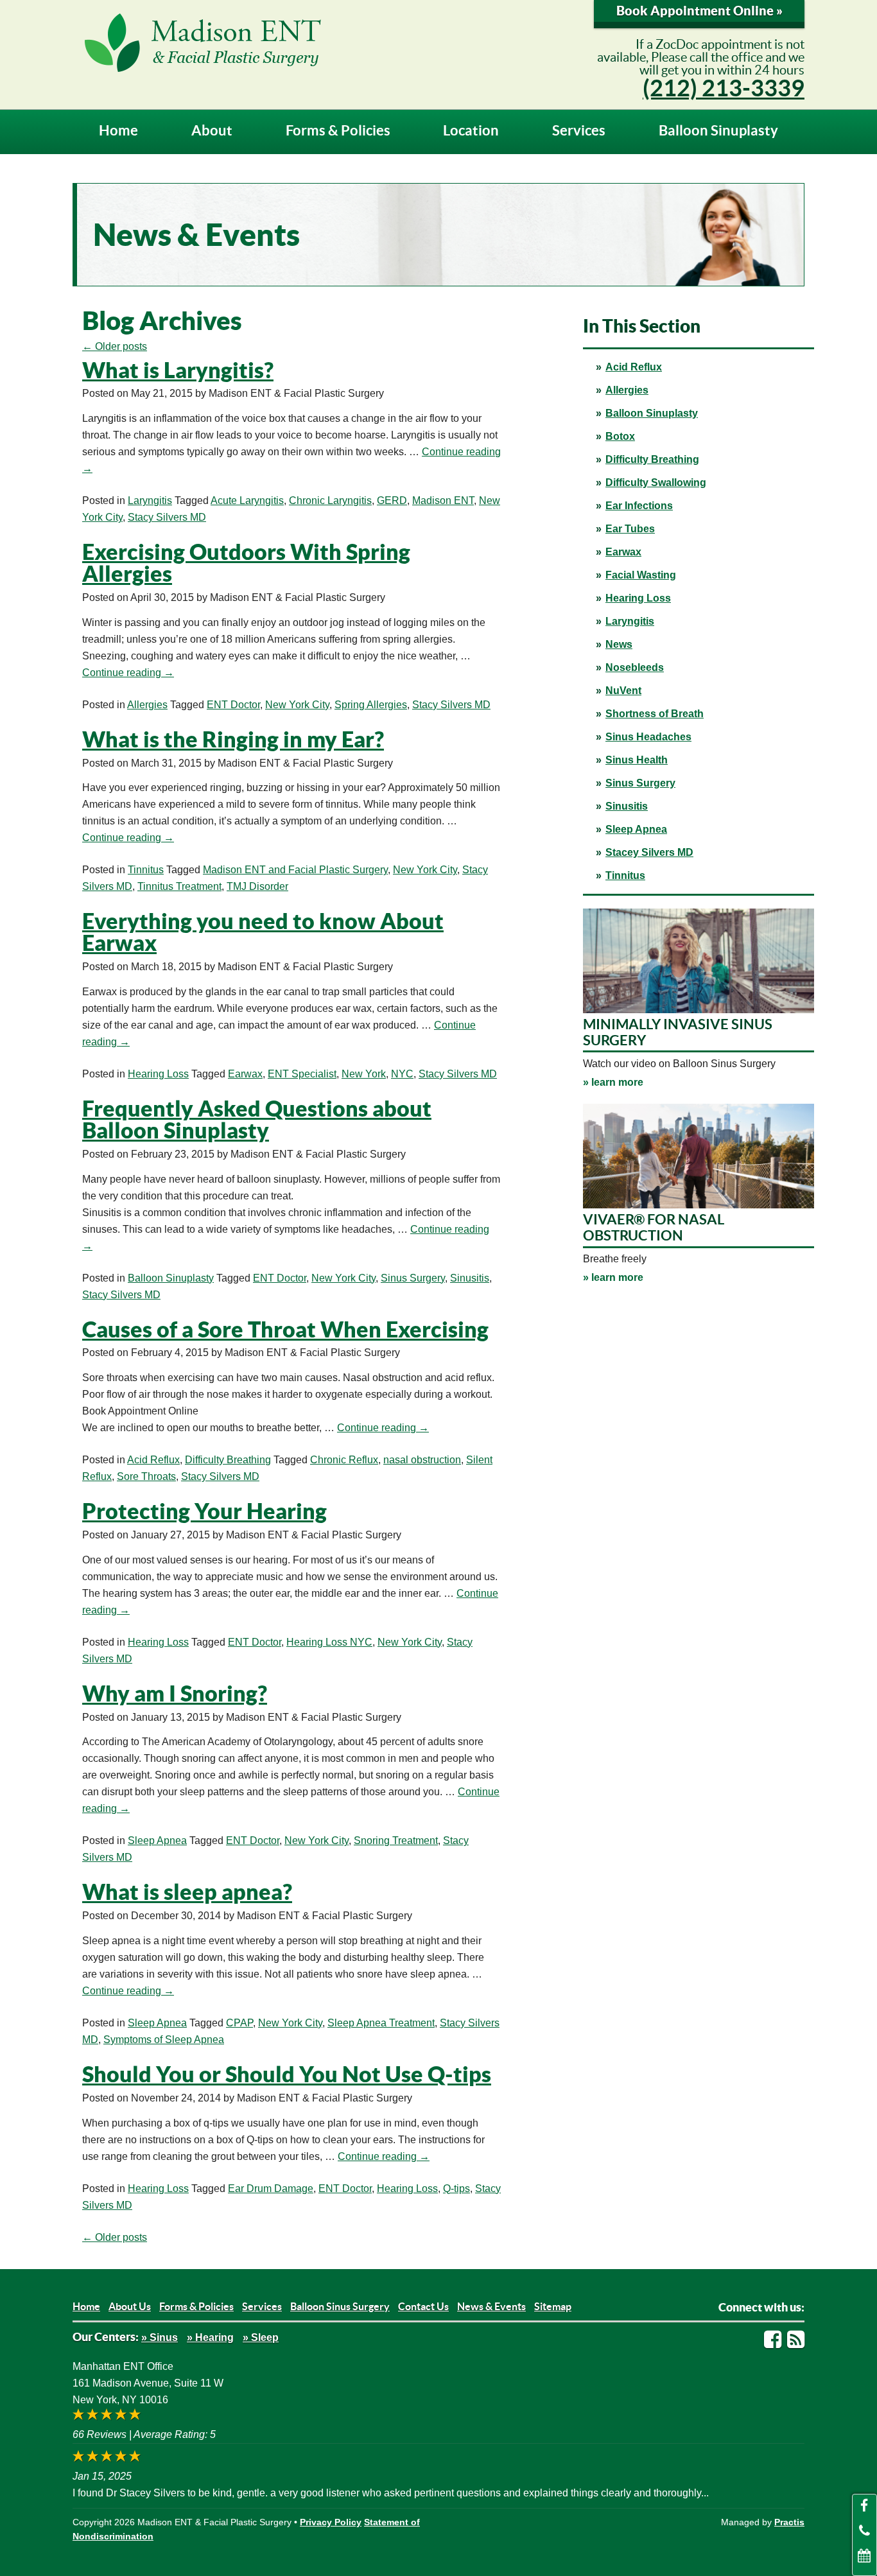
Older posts (115, 346)
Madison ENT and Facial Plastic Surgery (295, 870)
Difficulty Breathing (652, 459)
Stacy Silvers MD (167, 517)
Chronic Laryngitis (330, 500)
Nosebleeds (635, 667)
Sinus (164, 2337)
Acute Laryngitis (247, 500)
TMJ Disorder (257, 886)
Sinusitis (627, 806)
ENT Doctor (233, 705)
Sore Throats (146, 1476)
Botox (620, 436)
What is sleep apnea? (187, 1892)
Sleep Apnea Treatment (381, 2023)
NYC (402, 1074)
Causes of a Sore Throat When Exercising (285, 1329)
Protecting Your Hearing (204, 1511)
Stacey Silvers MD (649, 852)
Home (118, 130)
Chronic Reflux (344, 1460)
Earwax (623, 552)
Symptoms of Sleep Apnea (164, 2040)
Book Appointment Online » (699, 11)
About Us (130, 2306)
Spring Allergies (371, 705)
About (212, 130)
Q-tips (456, 2189)
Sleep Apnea (636, 829)
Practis (789, 2522)
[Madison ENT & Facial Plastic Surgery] (313, 42)
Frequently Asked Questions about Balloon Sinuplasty (257, 1119)
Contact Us (423, 2306)
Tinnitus (625, 875)
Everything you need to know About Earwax (263, 932)
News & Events (491, 2306)
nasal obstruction (422, 1460)
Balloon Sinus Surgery (340, 2306)
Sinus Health (637, 760)
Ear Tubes (630, 529)
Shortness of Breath (655, 714)
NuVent (623, 691)
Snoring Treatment (396, 1841)
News (619, 644)
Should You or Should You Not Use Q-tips (287, 2074)
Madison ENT (443, 500)
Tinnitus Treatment (179, 886)
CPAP (239, 2023)
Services (579, 130)
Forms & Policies (338, 130)
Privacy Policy (331, 2522)
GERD (392, 500)
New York (364, 1074)
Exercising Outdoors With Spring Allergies (246, 563)
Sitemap (553, 2306)
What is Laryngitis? (178, 370)
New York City (297, 705)
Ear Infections (639, 506)
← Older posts (115, 2237)
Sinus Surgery (640, 783)
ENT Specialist (302, 1074)
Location (471, 130)
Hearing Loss (638, 598)
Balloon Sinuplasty (718, 130)
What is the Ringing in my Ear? (233, 739)
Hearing (214, 2337)
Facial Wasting (641, 575)
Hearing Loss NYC (329, 1642)
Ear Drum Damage (271, 2189)
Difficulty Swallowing (656, 483)
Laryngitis (630, 621)
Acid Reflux (634, 367)
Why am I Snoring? (175, 1693)
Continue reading (128, 673)
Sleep (265, 2337)
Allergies (627, 390)
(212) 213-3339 (724, 88)
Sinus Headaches (648, 737)
